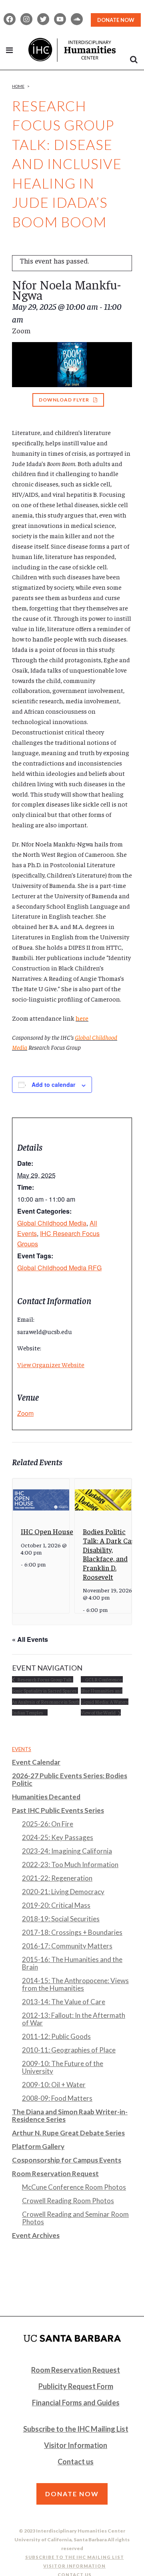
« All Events (30, 1639)
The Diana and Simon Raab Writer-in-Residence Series (70, 2116)
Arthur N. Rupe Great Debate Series (68, 2133)
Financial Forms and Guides (76, 2403)
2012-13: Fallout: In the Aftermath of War (74, 2019)
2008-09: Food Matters (57, 2098)
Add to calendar (53, 1084)
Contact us (76, 2462)
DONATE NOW (116, 20)
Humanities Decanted (46, 1797)
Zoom (25, 1413)
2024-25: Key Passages (58, 1837)
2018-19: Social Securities (61, 1919)
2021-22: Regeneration (57, 1878)
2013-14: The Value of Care (64, 2002)
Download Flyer (64, 400)
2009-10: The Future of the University (63, 2067)
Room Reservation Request (55, 2174)
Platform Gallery (38, 2146)
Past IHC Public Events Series (58, 1810)
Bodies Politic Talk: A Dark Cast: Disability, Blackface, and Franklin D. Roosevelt (111, 1554)
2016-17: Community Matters (67, 1946)
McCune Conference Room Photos (74, 2187)
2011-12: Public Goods (56, 2036)
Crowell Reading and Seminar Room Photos (75, 2218)
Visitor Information (76, 2445)
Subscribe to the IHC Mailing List (76, 2429)
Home (18, 86)
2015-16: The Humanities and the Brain (72, 1963)
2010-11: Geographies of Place (69, 2050)
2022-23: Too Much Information (70, 1865)
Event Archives (36, 2235)
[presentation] (41, 1500)
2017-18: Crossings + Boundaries (72, 1932)
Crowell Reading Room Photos (68, 2201)
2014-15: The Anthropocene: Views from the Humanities (75, 1984)
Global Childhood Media (52, 1223)
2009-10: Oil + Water (54, 2085)
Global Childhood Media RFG (59, 1268)
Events (22, 1749)
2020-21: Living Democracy (63, 1892)
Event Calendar (36, 1762)
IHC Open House (47, 1531)
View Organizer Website (51, 1364)
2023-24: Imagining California (67, 1851)
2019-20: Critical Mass (56, 1905)
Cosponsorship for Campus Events (67, 2160)
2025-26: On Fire (48, 1824)
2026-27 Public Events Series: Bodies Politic (70, 1779)
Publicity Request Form (76, 2386)
